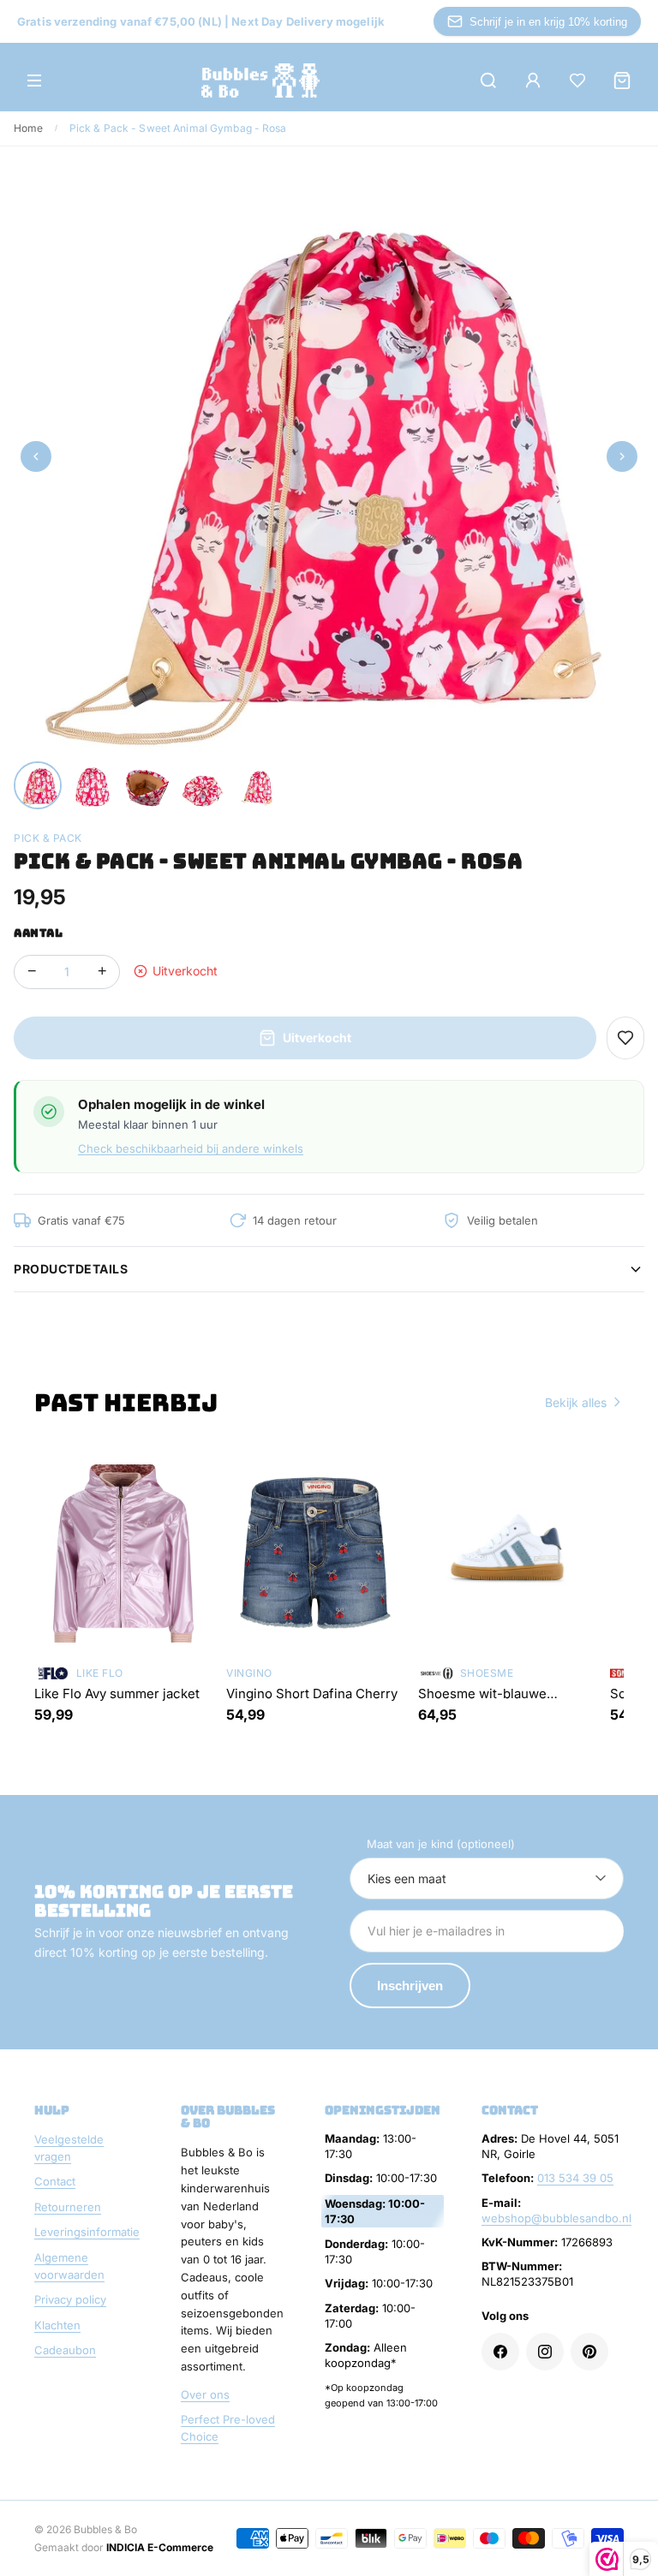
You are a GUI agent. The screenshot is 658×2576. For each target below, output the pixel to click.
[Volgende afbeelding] (622, 456)
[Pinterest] (589, 2352)
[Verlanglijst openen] (577, 80)
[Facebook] (500, 2352)
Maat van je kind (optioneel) (441, 1844)
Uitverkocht (317, 1038)
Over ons (205, 2394)
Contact (55, 2181)
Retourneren (68, 2207)
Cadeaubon (65, 2350)
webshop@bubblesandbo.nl (556, 2218)
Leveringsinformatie (87, 2232)
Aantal (38, 933)
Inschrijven (410, 1986)
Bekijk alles (576, 1402)
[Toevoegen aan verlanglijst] (625, 1038)
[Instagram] (545, 2352)
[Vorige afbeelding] (36, 456)
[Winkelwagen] (622, 80)
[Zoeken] (488, 80)
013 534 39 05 (575, 2178)
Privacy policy (70, 2299)
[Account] (533, 80)
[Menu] (34, 80)
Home (28, 128)
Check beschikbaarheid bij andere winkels (191, 1148)
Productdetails (71, 1269)
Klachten (57, 2325)
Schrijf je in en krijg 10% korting (548, 22)
